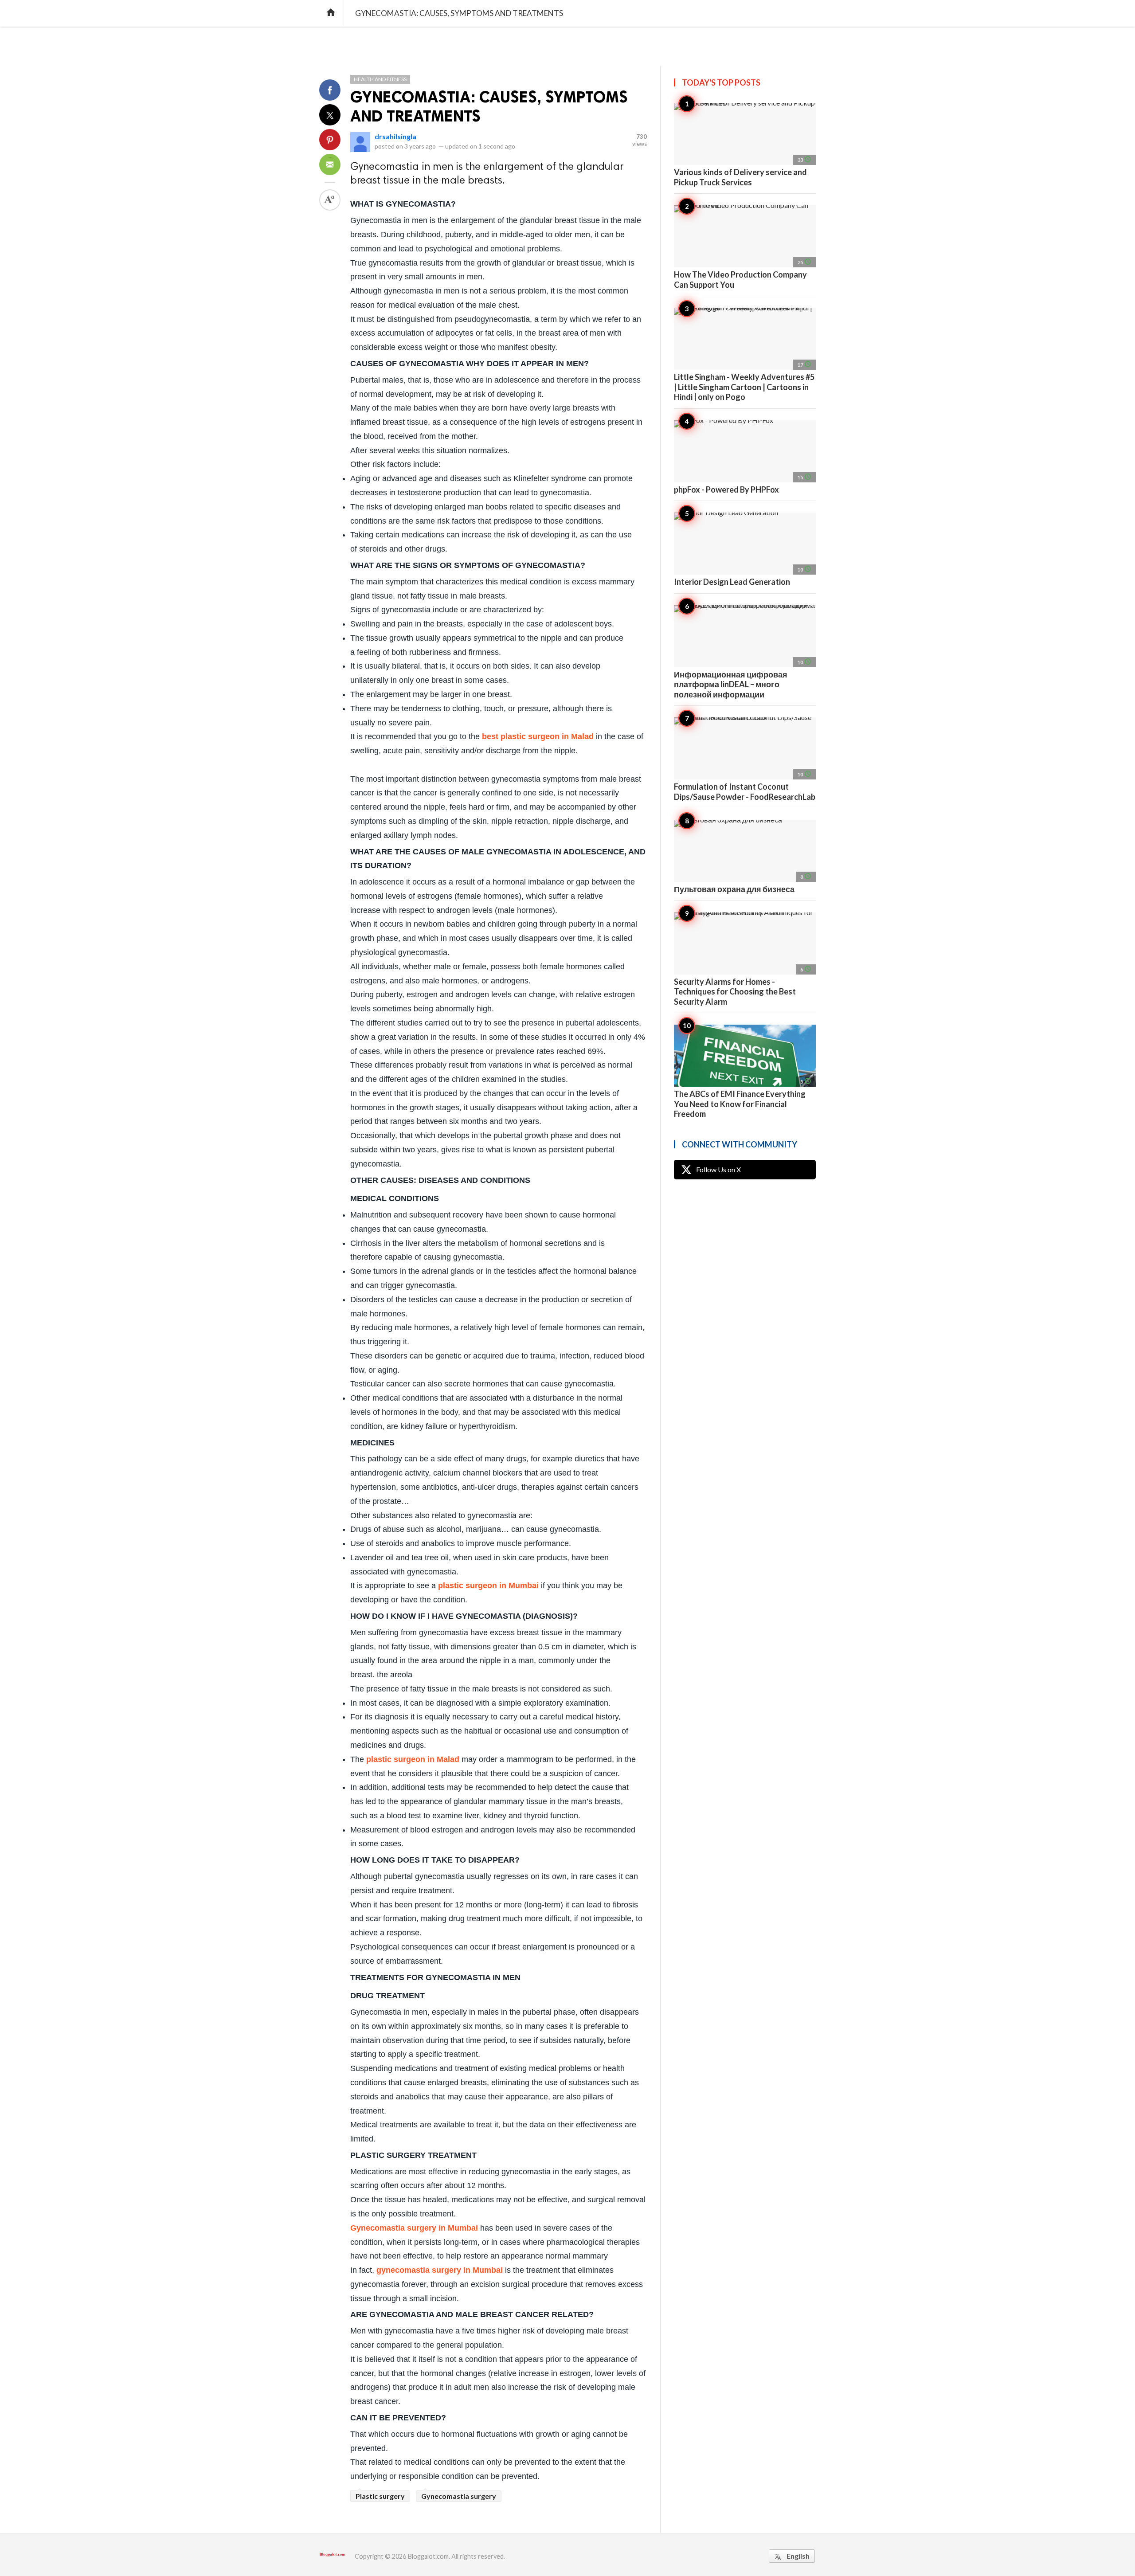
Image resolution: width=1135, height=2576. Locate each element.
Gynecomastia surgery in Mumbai (414, 2228)
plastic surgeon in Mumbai (488, 1586)
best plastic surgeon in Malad (538, 736)
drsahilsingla (395, 136)
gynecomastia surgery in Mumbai (440, 2270)
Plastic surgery (380, 2496)
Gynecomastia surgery (459, 2496)
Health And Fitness (380, 79)
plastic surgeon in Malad (413, 1759)
